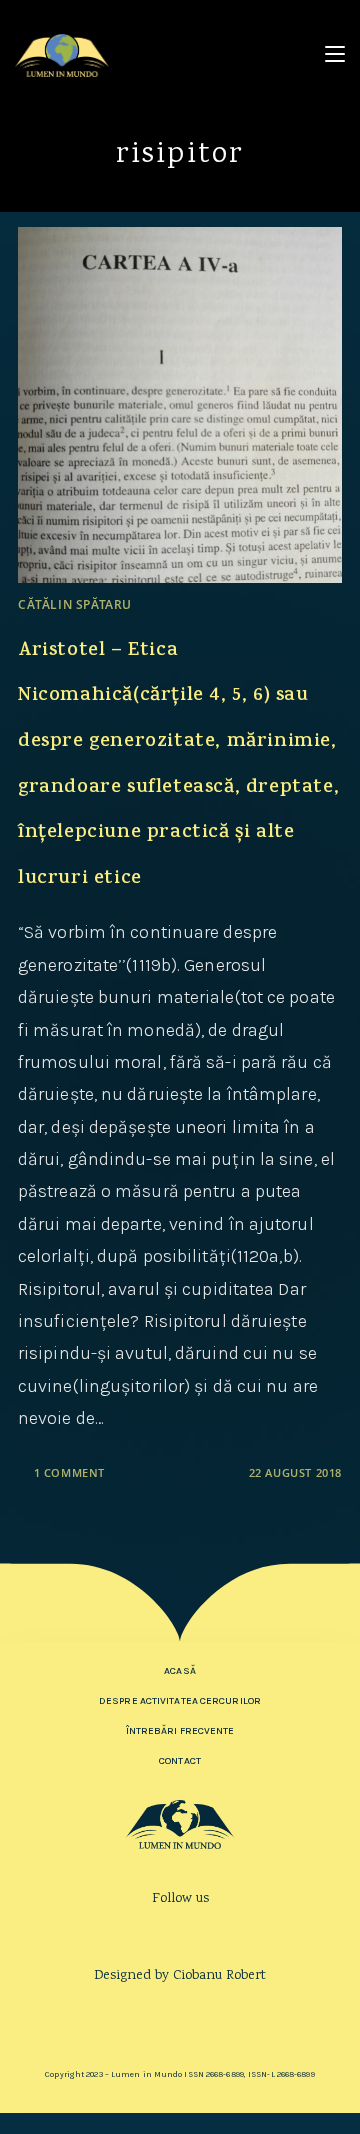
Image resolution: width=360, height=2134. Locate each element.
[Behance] (180, 2009)
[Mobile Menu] (335, 54)
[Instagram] (180, 1932)
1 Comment (69, 1472)
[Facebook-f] (151, 1932)
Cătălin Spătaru (75, 604)
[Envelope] (208, 1932)
